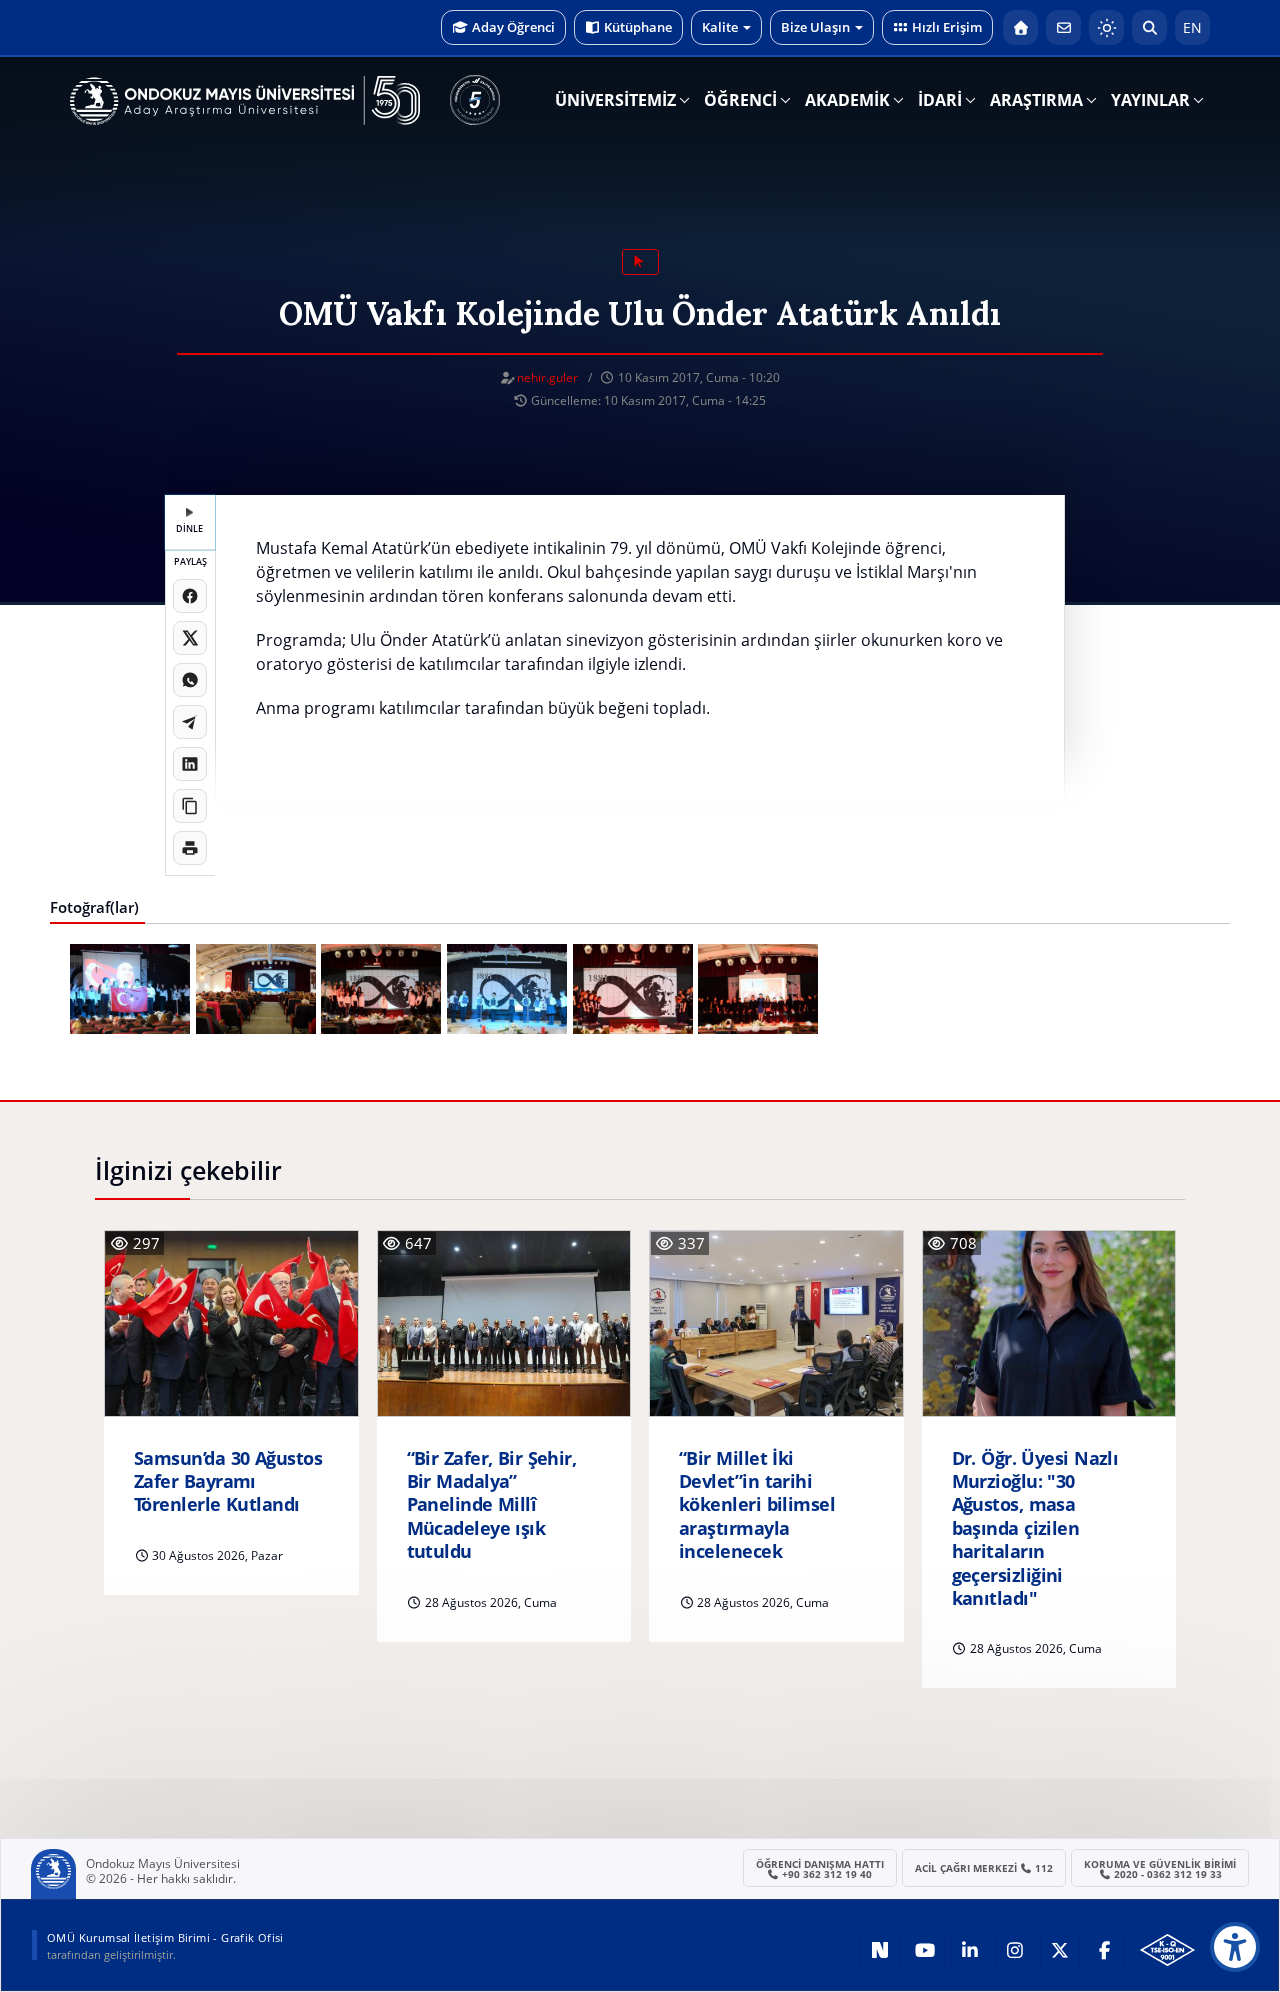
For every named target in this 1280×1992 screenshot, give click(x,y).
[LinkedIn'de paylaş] (190, 764)
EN (1192, 27)
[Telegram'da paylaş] (190, 722)
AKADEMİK (847, 100)
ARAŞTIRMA (1036, 100)
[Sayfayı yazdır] (190, 848)
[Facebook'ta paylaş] (190, 596)
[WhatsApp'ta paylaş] (190, 680)
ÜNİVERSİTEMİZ (615, 100)
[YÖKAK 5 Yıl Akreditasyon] (475, 100)
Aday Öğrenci (513, 27)
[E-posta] (1063, 27)
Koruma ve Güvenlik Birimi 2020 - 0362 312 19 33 (1160, 1869)
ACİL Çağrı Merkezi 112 (984, 1868)
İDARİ (940, 100)
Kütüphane (638, 27)
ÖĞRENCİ (740, 100)
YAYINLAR (1150, 100)
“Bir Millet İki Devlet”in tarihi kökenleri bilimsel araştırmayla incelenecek (757, 1505)
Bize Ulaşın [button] (815, 27)
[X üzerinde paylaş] (190, 638)
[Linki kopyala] (190, 806)
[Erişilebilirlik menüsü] (1235, 1947)
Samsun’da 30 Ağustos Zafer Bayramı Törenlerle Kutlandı (228, 1482)
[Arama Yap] (1149, 27)
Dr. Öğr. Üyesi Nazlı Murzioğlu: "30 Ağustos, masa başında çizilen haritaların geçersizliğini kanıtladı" (1035, 1528)
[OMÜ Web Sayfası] (245, 101)
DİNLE (189, 528)
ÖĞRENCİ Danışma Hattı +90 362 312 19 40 (820, 1869)
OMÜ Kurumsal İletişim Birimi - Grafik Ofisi (165, 1937)
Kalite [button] (720, 27)
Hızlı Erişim (947, 27)
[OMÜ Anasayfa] (1020, 27)
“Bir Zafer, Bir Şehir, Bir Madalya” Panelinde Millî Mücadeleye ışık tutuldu (492, 1505)
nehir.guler (547, 377)
